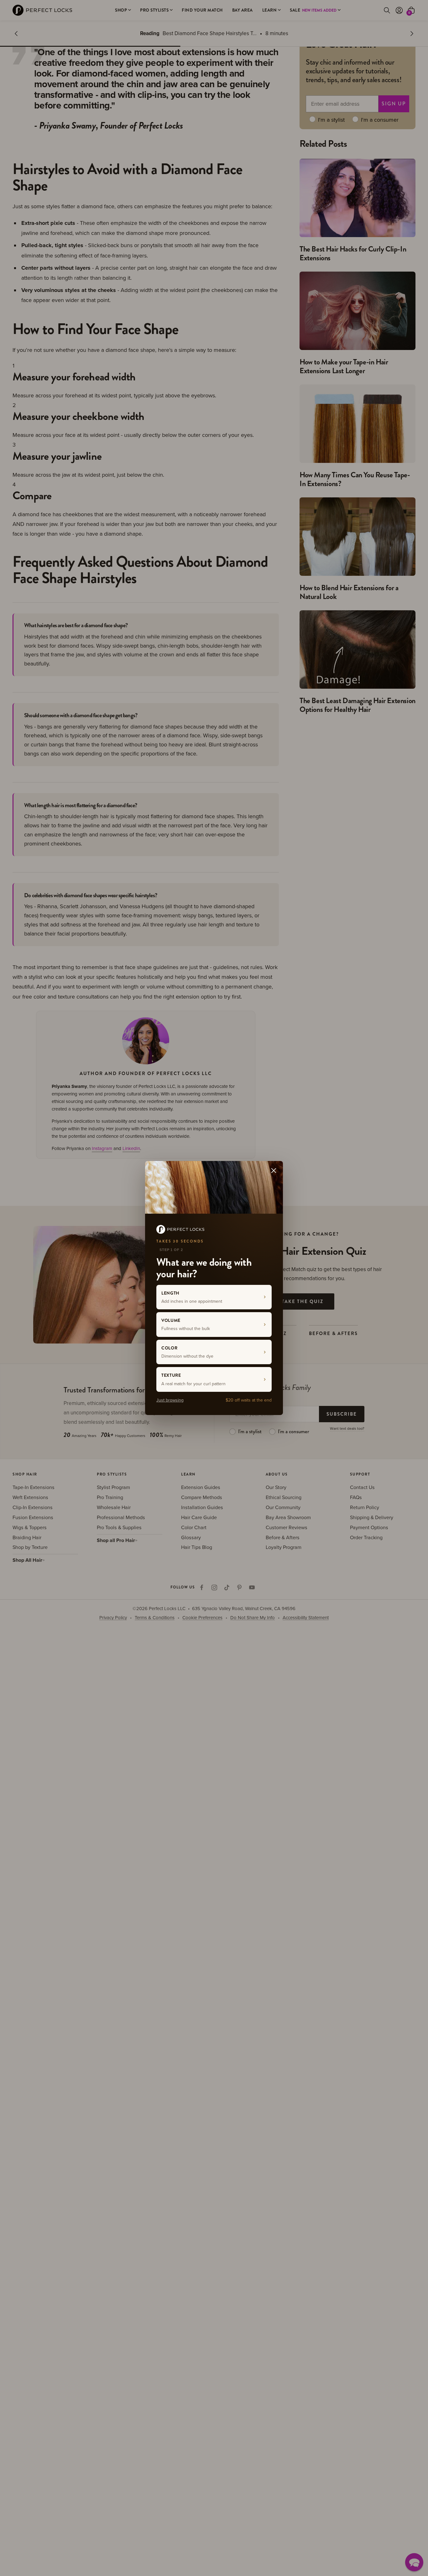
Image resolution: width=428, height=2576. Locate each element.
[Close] (274, 1170)
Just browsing (170, 1400)
